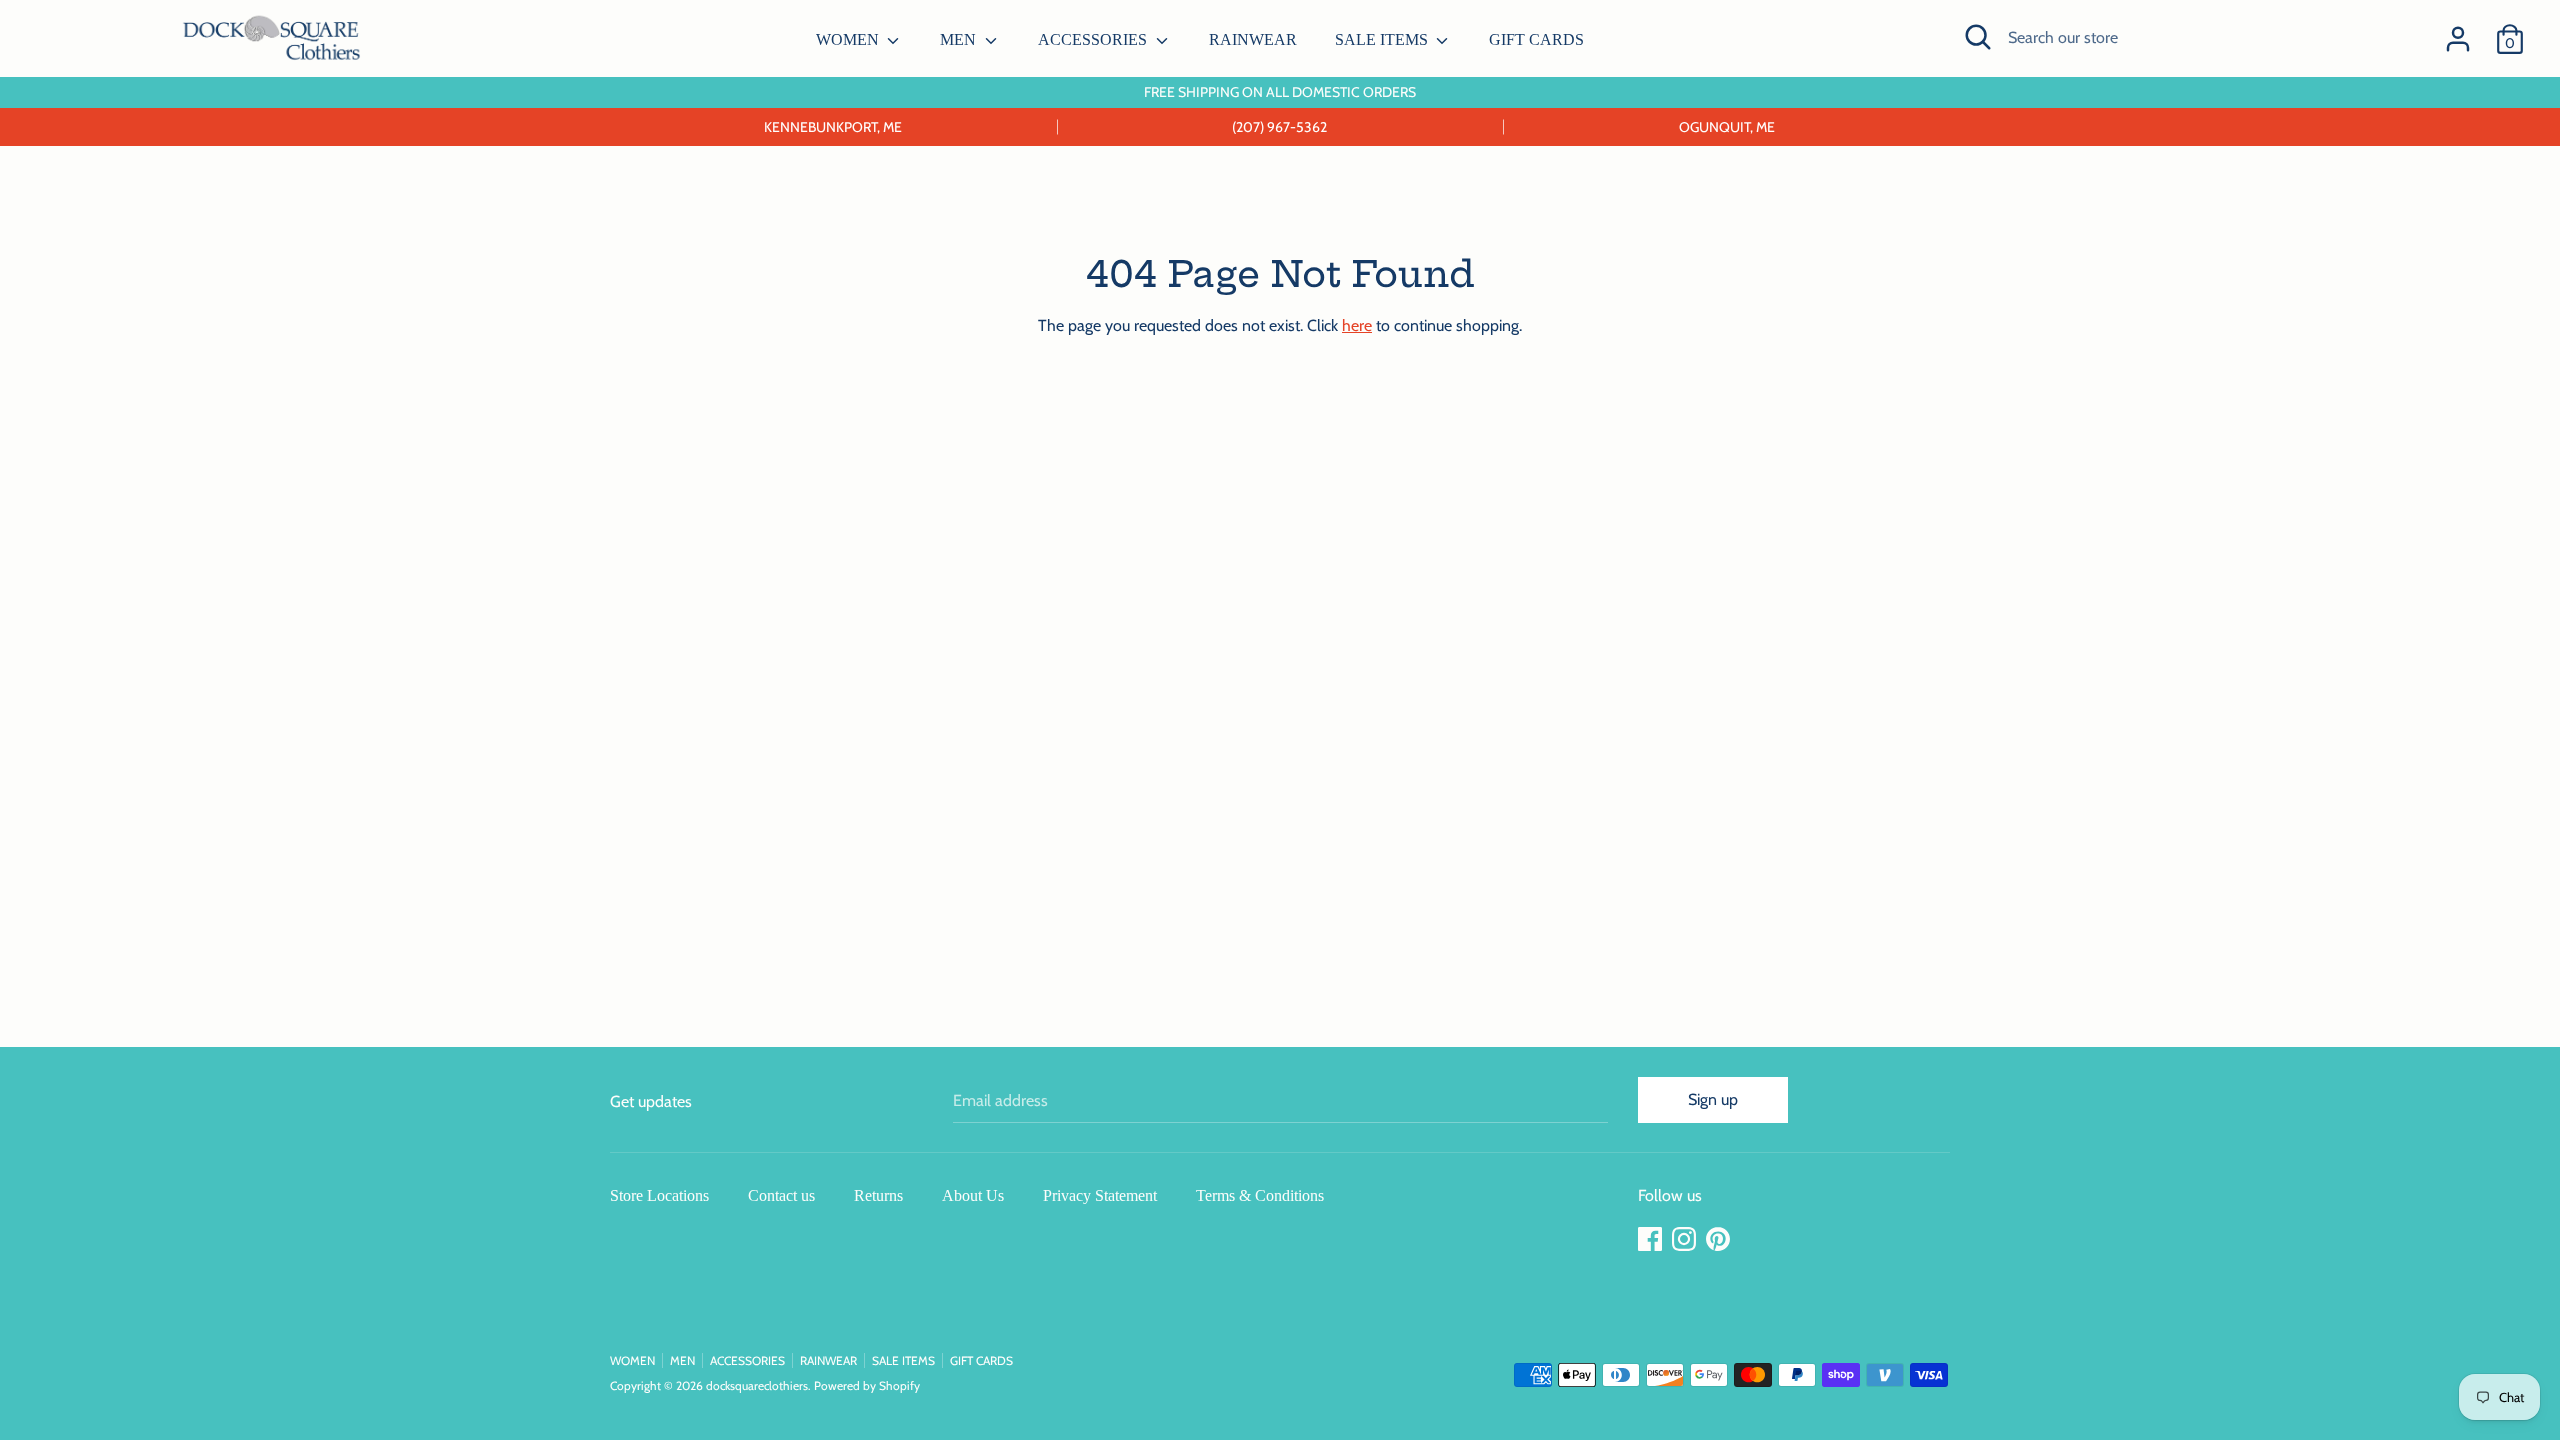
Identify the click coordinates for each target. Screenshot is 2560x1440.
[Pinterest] (1720, 1239)
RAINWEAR (1253, 39)
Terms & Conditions (1260, 1195)
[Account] (2458, 31)
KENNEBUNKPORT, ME (833, 127)
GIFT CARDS (1536, 39)
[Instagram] (1686, 1239)
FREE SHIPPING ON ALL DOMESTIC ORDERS (1280, 92)
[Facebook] (1652, 1239)
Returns (878, 1195)
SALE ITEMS (1383, 39)
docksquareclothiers (757, 1385)
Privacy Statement (1100, 1195)
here (1357, 325)
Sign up (1713, 1099)
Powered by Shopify (867, 1385)
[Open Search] (1978, 37)
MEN (960, 39)
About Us (973, 1195)
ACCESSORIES (1094, 39)
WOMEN (849, 39)
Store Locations (659, 1195)
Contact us (781, 1195)
